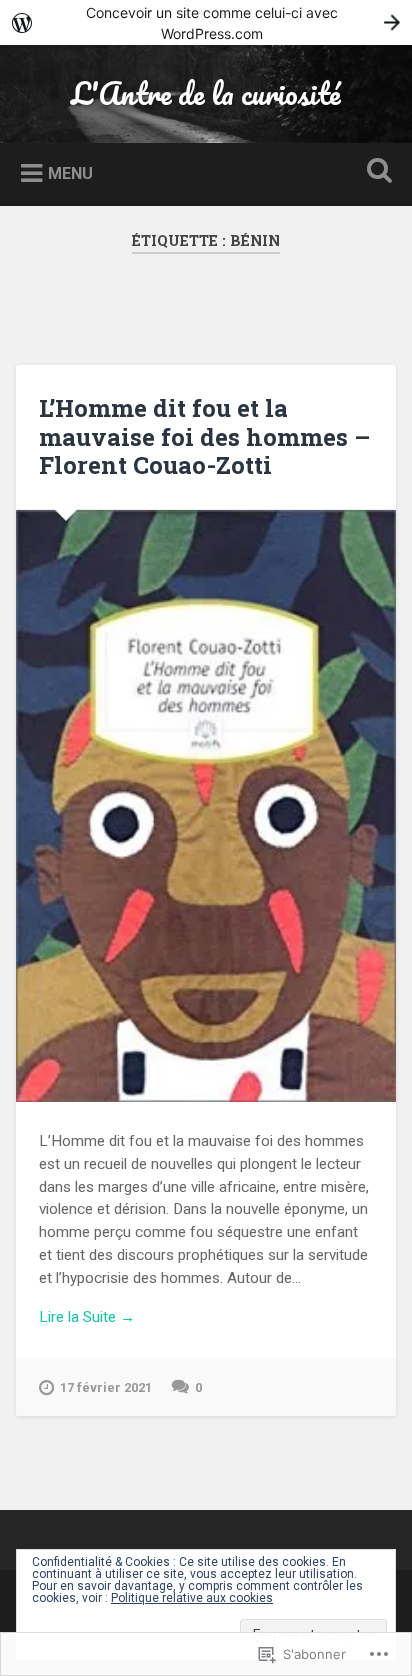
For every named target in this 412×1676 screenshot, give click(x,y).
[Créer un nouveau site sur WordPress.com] (206, 22)
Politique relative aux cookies (192, 1598)
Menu (70, 173)
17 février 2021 (106, 1387)
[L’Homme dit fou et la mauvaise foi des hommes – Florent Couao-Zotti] (205, 806)
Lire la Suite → (87, 1317)
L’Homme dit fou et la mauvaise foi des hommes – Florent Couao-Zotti (204, 437)
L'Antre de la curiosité (206, 93)
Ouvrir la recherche (375, 172)
